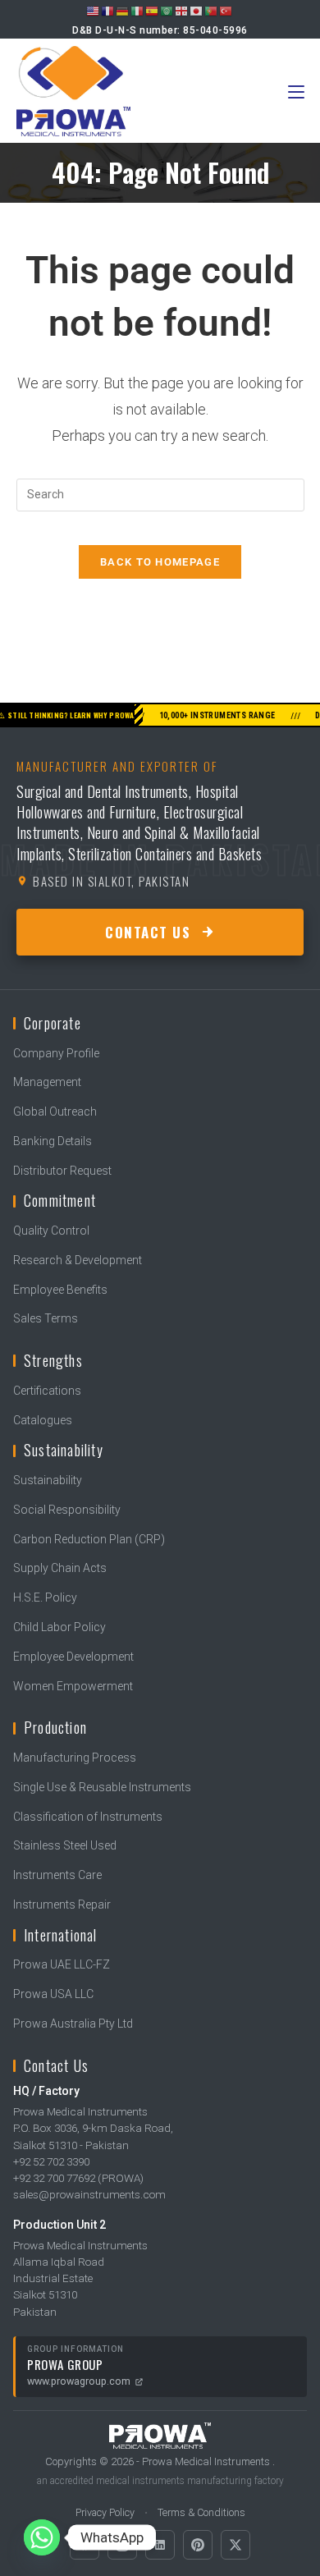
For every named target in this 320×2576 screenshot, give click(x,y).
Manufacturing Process (75, 1758)
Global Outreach (55, 1112)
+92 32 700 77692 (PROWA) (78, 2178)
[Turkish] (226, 11)
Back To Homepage (160, 562)
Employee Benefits (60, 1290)
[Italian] (138, 11)
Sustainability (48, 1480)
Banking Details (53, 1141)
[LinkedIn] (160, 2545)
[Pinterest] (198, 2545)
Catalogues (43, 1420)
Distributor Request (62, 1171)
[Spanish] (153, 11)
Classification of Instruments (88, 1817)
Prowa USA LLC (53, 1994)
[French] (108, 11)
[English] (94, 11)
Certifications (47, 1391)
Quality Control (51, 1231)
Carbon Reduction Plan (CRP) (89, 1539)
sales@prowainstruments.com (89, 2194)
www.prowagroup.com (79, 2381)
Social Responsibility (67, 1510)
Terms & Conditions (201, 2512)
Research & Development (78, 1260)
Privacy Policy (105, 2512)
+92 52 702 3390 (51, 2161)
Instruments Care (57, 1875)
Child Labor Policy (59, 1627)
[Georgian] (182, 11)
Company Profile (56, 1053)
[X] (235, 2545)
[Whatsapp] (42, 2537)
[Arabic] (167, 11)
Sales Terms (46, 1318)
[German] (123, 11)
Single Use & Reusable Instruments (102, 1787)
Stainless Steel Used (65, 1845)
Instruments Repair (62, 1904)
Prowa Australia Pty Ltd (73, 2024)
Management (47, 1082)
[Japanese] (197, 11)
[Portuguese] (212, 11)
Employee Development (73, 1657)
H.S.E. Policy (45, 1597)
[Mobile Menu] (296, 91)
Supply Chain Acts (60, 1568)
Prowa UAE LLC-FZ (62, 1964)
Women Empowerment (73, 1686)
